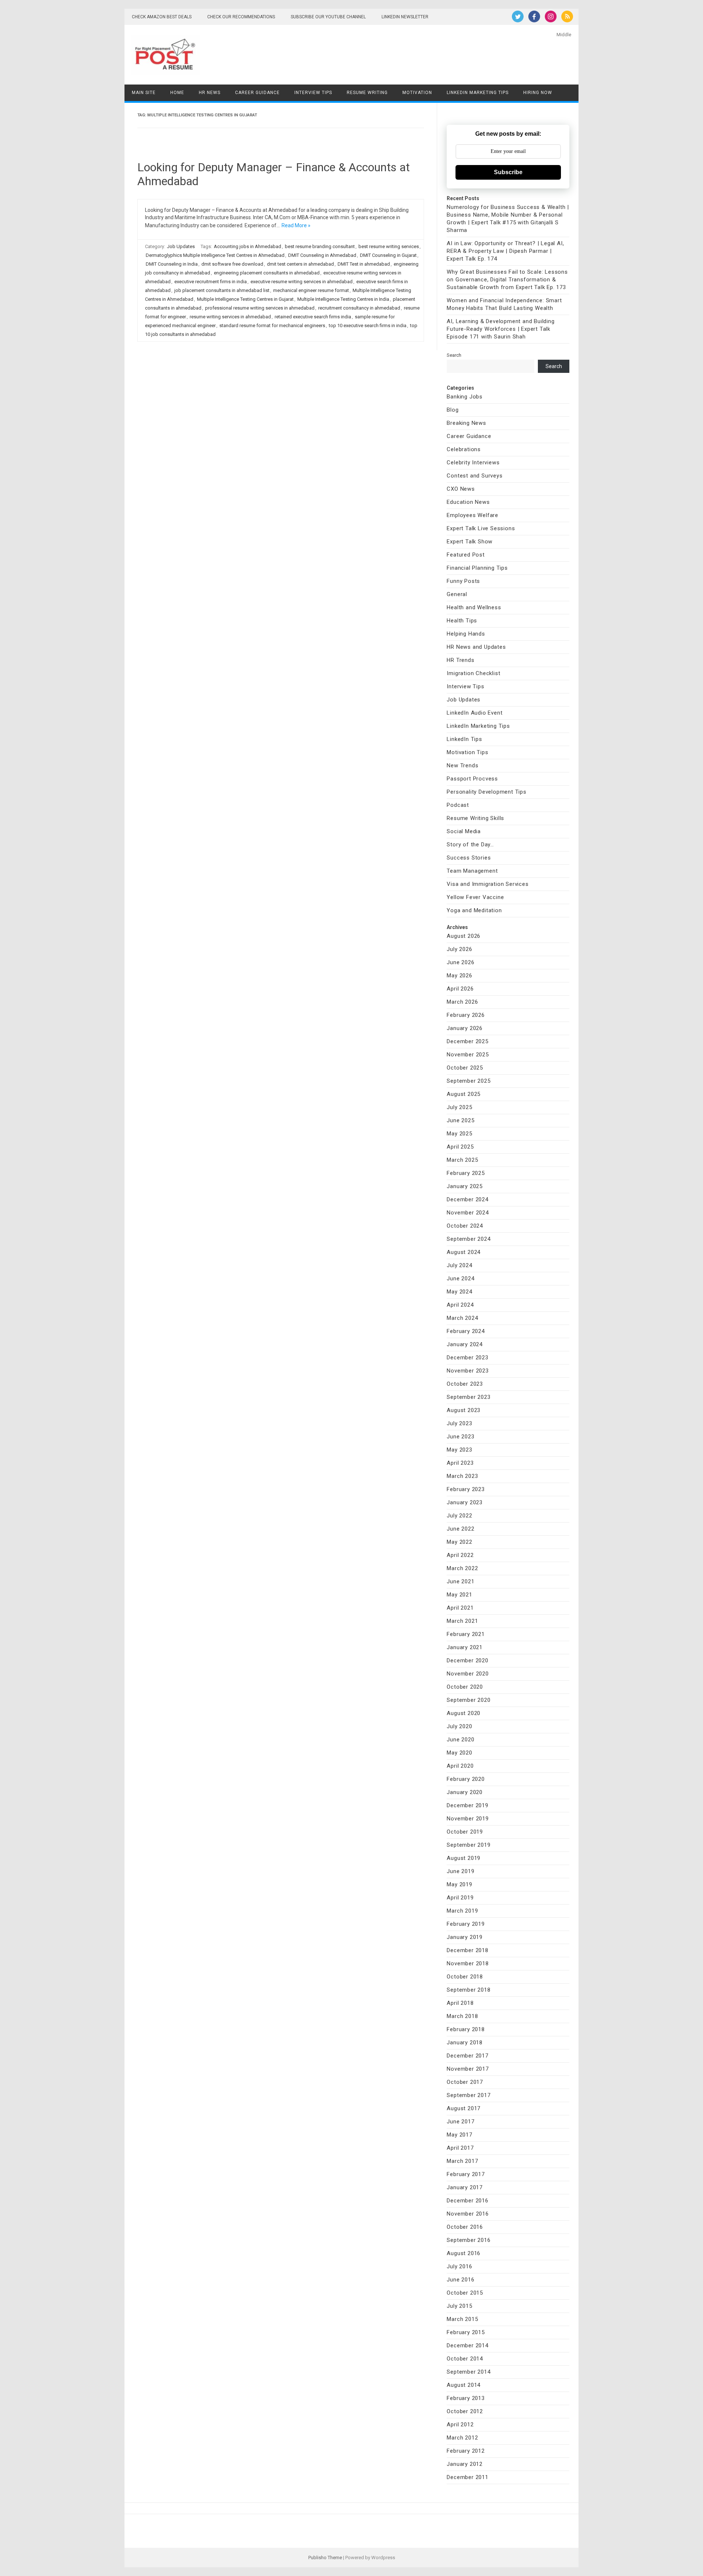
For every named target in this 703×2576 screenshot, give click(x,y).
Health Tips (462, 621)
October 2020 (465, 1687)
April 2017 (460, 2148)
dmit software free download (232, 264)
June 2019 (460, 1871)
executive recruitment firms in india (211, 282)
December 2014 (467, 2345)
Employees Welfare (473, 515)
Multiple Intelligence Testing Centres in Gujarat (245, 299)
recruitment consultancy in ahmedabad (359, 308)
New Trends (462, 765)
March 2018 (462, 2016)
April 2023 (460, 1463)
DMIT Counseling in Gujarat (388, 255)
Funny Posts (463, 581)
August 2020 (464, 1713)
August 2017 (464, 2108)
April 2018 (460, 2003)
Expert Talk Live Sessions (481, 528)
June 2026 (460, 962)
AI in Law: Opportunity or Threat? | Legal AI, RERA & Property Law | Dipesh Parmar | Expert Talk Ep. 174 (505, 251)
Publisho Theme (325, 2558)
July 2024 (459, 1265)
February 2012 (466, 2451)
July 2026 (459, 949)
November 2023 (468, 1371)
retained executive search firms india (313, 317)
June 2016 (460, 2280)
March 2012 (462, 2438)
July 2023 (459, 1423)
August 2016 (464, 2253)
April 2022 (460, 1555)
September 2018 (468, 1990)
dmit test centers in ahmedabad (300, 264)
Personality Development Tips (486, 792)
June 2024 (460, 1278)
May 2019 (459, 1884)
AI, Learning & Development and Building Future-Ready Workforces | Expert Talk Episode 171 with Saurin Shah (501, 329)
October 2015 (465, 2293)
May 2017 (459, 2135)
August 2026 (464, 936)
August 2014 (464, 2385)
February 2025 (466, 1173)
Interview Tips (313, 93)
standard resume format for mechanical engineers (272, 325)
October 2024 (465, 1226)
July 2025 (459, 1107)
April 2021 (460, 1608)
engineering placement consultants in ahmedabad (267, 273)
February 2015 (466, 2332)
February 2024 (466, 1331)
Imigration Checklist (473, 673)
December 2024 (467, 1199)
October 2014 (465, 2359)
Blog (453, 410)
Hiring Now (538, 93)
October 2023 (465, 1384)
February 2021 (466, 1634)
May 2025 (459, 1134)
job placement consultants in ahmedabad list (222, 290)
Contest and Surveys (475, 476)
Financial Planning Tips (477, 568)
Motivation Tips (467, 752)
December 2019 (467, 1805)
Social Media (464, 831)
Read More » (296, 225)
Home (177, 93)
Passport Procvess (472, 779)
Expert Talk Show (470, 542)
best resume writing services (389, 246)
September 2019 (468, 1845)
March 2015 (462, 2319)
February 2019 (466, 1924)
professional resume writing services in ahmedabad (260, 308)
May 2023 (459, 1450)
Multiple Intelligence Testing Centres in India (343, 299)
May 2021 (459, 1595)
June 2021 (460, 1581)
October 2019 (465, 1832)
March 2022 (462, 1568)
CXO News (461, 489)
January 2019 (465, 1937)
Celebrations (464, 449)
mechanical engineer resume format (311, 290)
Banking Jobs (465, 397)
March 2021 (462, 1621)
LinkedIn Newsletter (405, 17)
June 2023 (460, 1437)
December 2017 (467, 2056)
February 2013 (466, 2398)
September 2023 (468, 1397)
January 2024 (465, 1344)
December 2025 (467, 1041)
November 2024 (468, 1213)
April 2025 (460, 1147)
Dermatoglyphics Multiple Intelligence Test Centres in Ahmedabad (215, 255)
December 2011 (467, 2477)
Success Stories (469, 858)
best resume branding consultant (320, 246)
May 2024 (459, 1292)
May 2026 (459, 976)
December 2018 (467, 1950)
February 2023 (466, 1489)
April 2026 (460, 989)
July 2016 (459, 2266)
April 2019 (460, 1898)
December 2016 (467, 2201)
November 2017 (468, 2069)
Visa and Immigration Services (488, 884)
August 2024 (464, 1252)
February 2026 (466, 1015)
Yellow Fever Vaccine (475, 897)
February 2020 (466, 1779)
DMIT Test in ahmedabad (364, 264)
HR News (210, 93)
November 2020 (468, 1674)
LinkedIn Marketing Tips (478, 93)
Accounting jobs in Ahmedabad (248, 246)
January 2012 (465, 2464)
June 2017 (460, 2122)
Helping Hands (466, 634)
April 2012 (460, 2425)
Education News (468, 502)
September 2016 (468, 2240)
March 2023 (462, 1476)
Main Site (144, 93)
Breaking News (466, 423)
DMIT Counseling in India (172, 264)
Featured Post (466, 555)
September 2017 (468, 2095)
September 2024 (468, 1239)
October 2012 (465, 2411)
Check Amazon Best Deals (162, 17)
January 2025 (465, 1186)
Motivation (417, 93)
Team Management (472, 871)
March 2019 (462, 1911)
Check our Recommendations (241, 17)
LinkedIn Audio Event (475, 713)
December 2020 (467, 1660)
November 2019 (468, 1819)
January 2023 (465, 1502)
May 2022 (459, 1542)
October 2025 (465, 1068)
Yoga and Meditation (474, 910)
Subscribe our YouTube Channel (328, 17)
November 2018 (468, 1963)
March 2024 (462, 1318)
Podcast (458, 805)
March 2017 (462, 2161)
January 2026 (465, 1028)
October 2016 (465, 2227)
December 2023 (467, 1358)
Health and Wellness (474, 607)
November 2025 (468, 1055)
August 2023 (464, 1410)
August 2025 (464, 1094)
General (457, 594)
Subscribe (508, 172)
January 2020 (465, 1792)
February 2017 (466, 2174)
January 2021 (465, 1647)
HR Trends (460, 660)
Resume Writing (367, 93)
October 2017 (465, 2082)
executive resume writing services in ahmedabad (302, 282)
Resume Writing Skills (475, 818)
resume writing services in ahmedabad (230, 317)
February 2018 (466, 2029)
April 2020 (460, 1766)
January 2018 (465, 2043)
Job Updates (181, 246)
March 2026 (462, 1002)
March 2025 (462, 1160)
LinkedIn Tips (464, 739)
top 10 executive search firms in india (368, 325)
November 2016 (468, 2214)
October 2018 (465, 1977)
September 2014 (468, 2372)
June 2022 (460, 1529)
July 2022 (459, 1516)
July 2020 (459, 1726)
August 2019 (464, 1858)
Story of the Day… (470, 845)
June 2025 (460, 1120)
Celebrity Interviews (473, 463)
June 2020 (460, 1740)
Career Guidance (257, 93)
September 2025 (468, 1081)
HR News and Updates (476, 647)
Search (454, 355)
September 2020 (468, 1700)
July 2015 (459, 2306)
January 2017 (465, 2187)
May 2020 (459, 1753)
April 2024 (460, 1305)
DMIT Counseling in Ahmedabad (322, 255)
